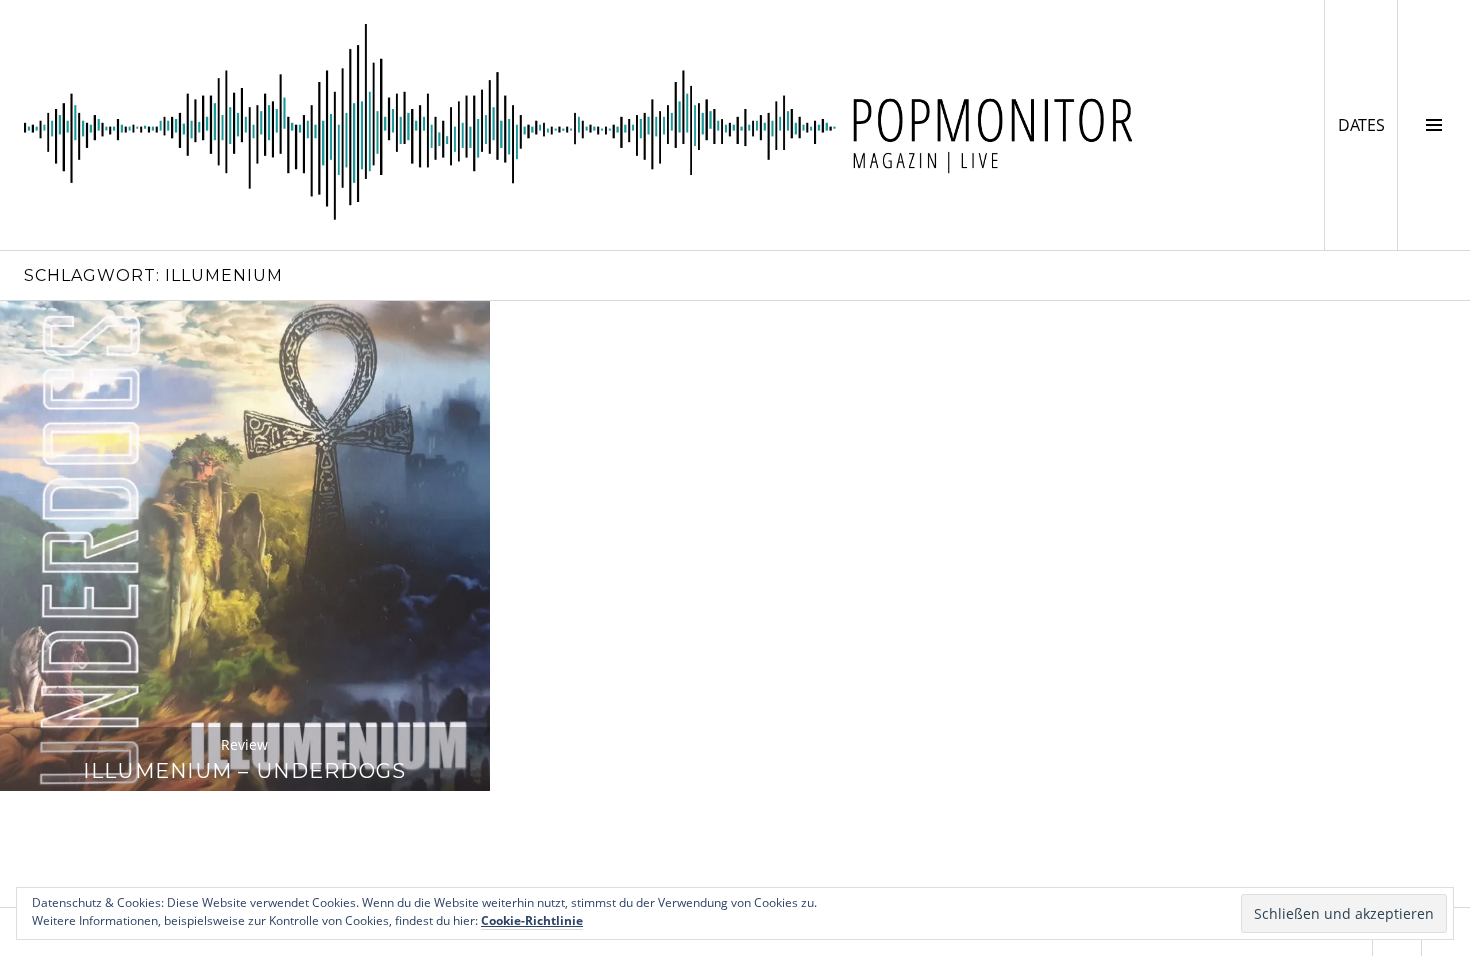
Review (244, 744)
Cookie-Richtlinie (532, 920)
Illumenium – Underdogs (244, 770)
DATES (1367, 124)
